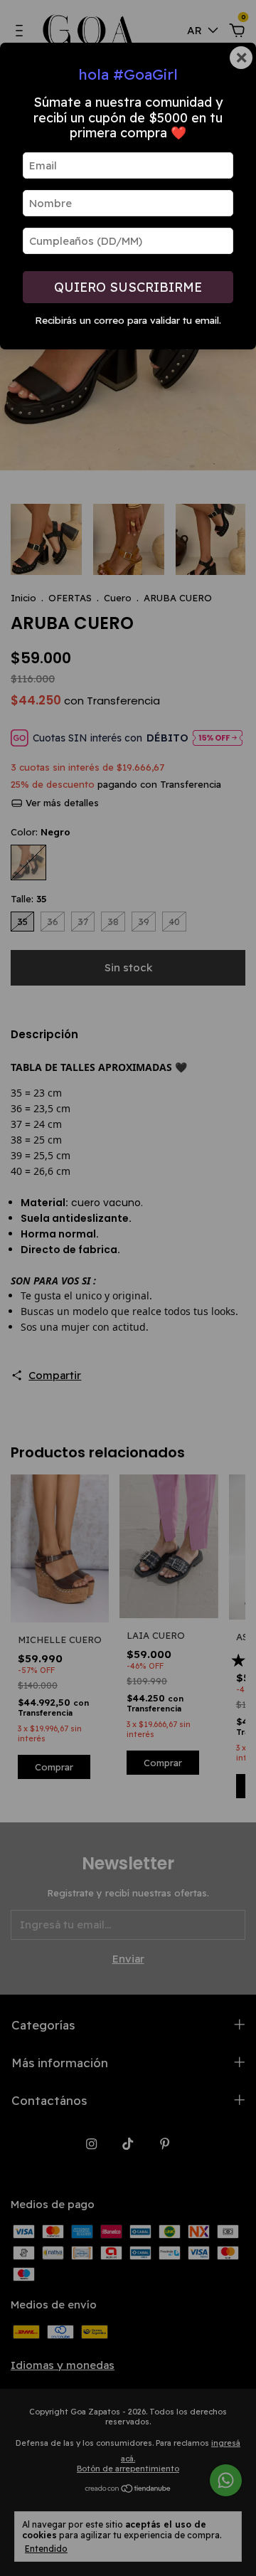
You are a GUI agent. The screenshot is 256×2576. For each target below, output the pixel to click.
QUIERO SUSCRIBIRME (128, 287)
